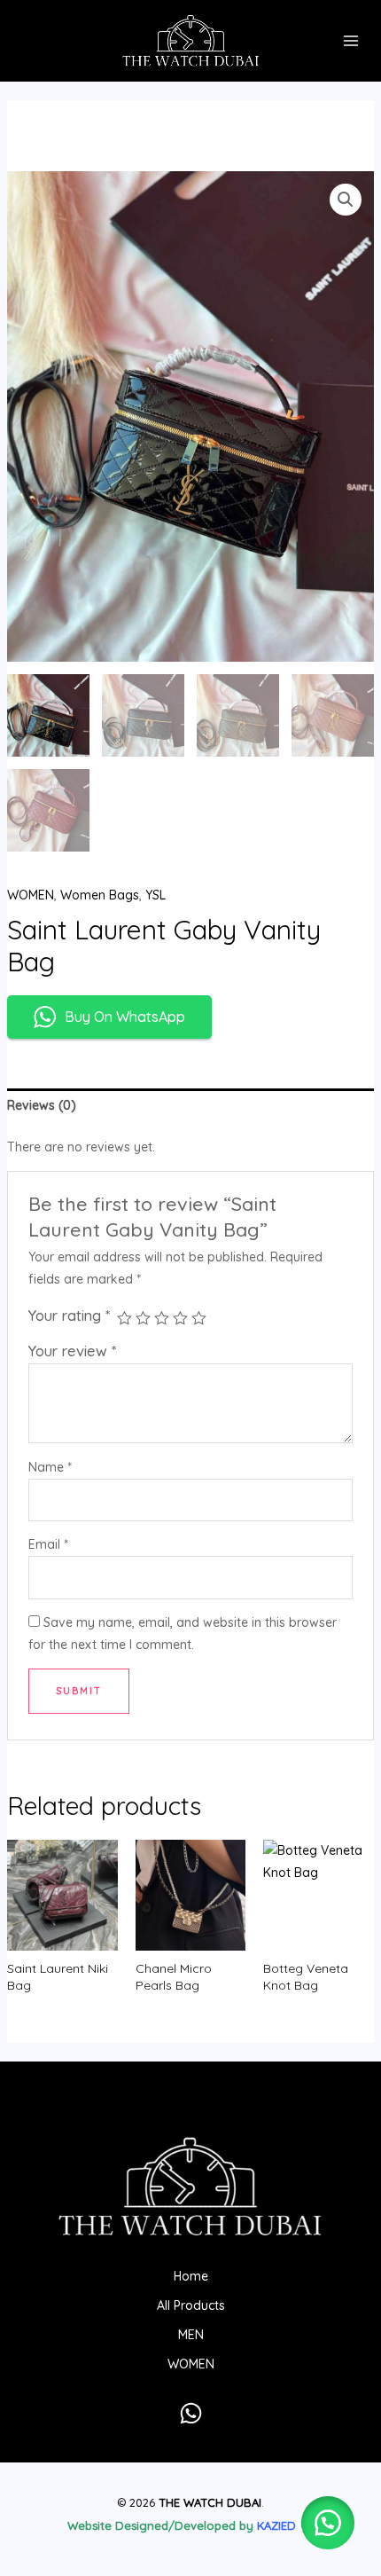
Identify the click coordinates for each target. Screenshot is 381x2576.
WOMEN (31, 895)
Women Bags (100, 895)
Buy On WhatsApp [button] (125, 1017)
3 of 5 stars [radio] (162, 1319)
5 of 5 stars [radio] (199, 1319)
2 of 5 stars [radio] (143, 1319)
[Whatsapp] (191, 2413)
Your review (72, 1351)
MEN (191, 2335)
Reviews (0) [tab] (42, 1105)
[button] (346, 200)
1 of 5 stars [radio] (124, 1319)
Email (48, 1544)
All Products (191, 2305)
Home (191, 2276)
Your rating (69, 1315)
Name (50, 1467)
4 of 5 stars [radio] (180, 1319)
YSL (156, 895)
